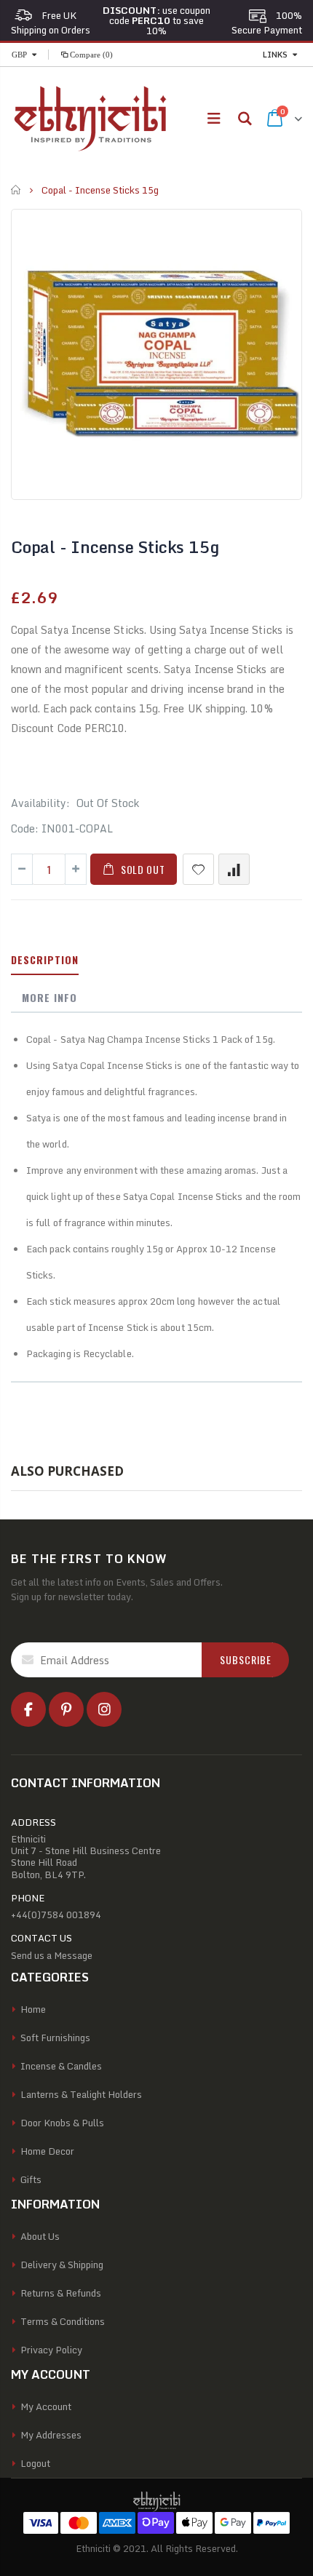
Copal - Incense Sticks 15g (115, 547)
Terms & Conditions (63, 2321)
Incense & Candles (61, 2066)
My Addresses (51, 2435)
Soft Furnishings (55, 2038)
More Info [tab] (49, 997)
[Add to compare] (234, 869)
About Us (40, 2236)
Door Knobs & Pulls (62, 2123)
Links (275, 55)
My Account (46, 2406)
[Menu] (214, 118)
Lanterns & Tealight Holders (81, 2094)
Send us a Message (52, 1955)
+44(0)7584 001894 (56, 1915)
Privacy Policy (51, 2350)
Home (16, 190)
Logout (35, 2463)
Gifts (31, 2179)
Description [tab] (45, 959)
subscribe (246, 1659)
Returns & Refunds (61, 2293)
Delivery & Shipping (62, 2265)
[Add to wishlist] (198, 869)
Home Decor (47, 2151)
